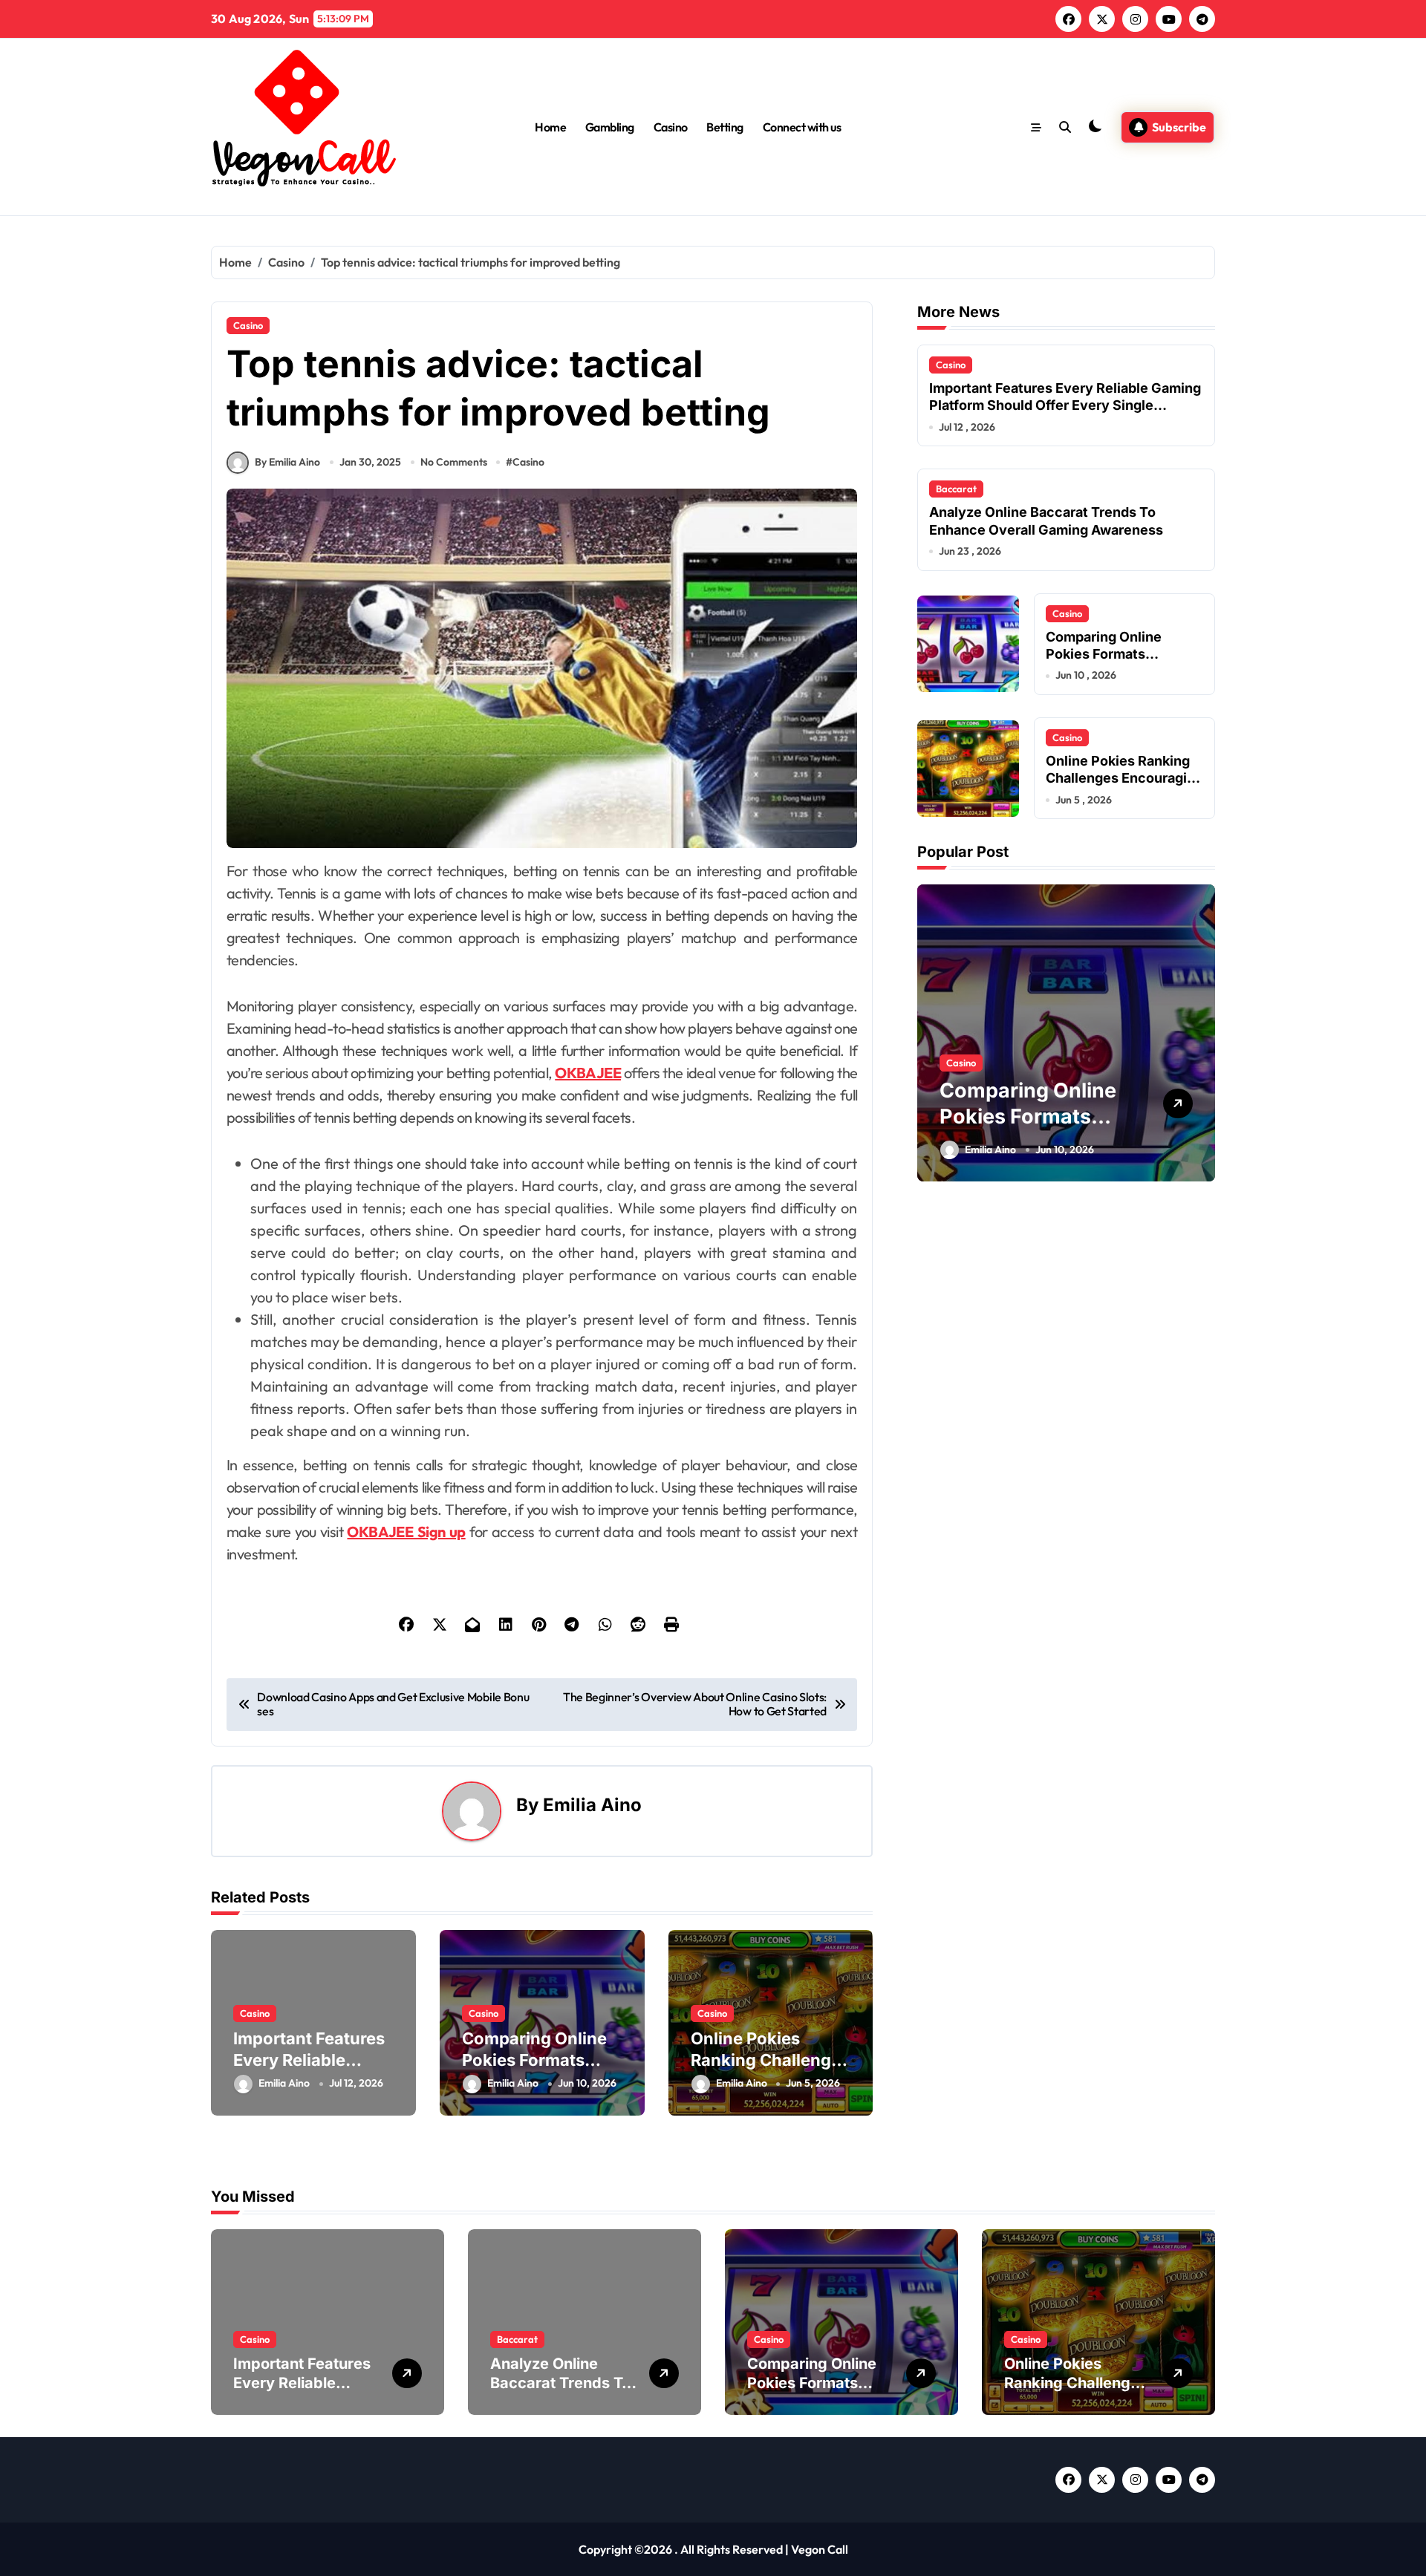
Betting (725, 127)
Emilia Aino (592, 1805)
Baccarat (956, 489)
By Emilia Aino (287, 462)
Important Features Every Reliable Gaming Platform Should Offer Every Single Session (1065, 405)
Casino (671, 127)
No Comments (454, 462)
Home (550, 127)
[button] (1200, 1032)
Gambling (610, 127)
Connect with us (802, 127)
